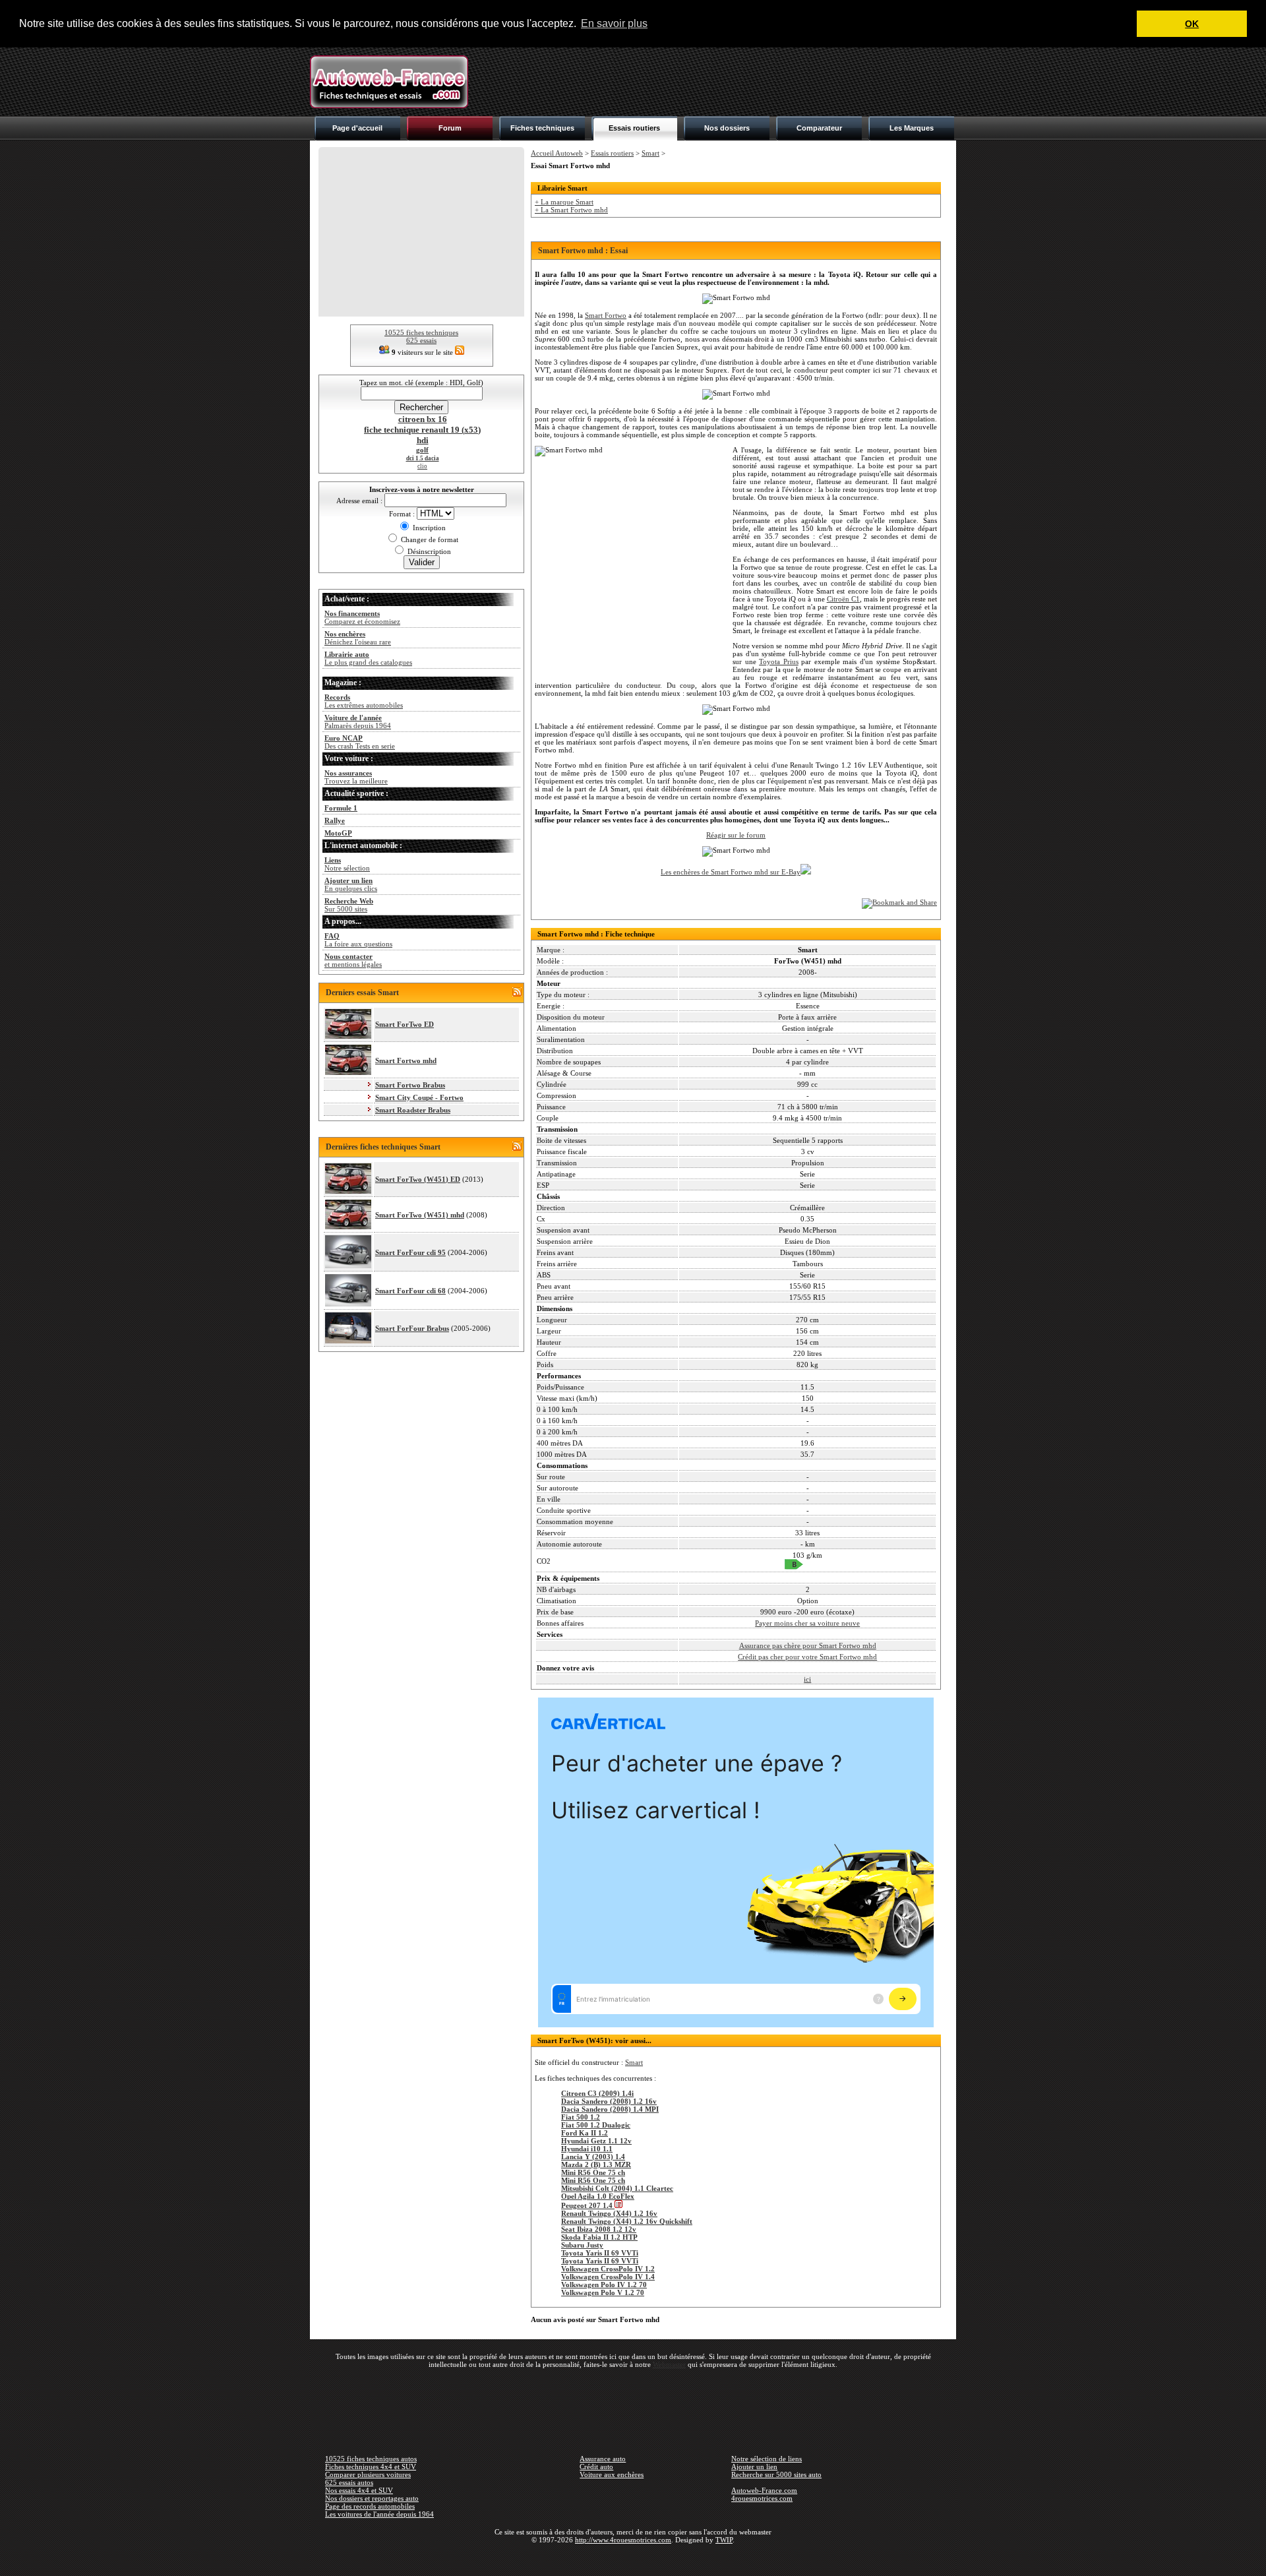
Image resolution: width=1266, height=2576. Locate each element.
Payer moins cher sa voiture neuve (807, 1623)
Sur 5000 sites (349, 905)
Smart (650, 153)
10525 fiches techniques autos (371, 2459)
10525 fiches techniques (421, 332)
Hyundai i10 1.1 (587, 2149)
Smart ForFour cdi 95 (410, 1252)
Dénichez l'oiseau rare (358, 638)
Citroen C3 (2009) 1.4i (597, 2093)
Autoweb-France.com (764, 2490)
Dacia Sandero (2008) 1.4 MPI (610, 2109)
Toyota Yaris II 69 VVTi (600, 2253)
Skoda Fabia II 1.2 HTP (599, 2237)
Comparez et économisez (362, 617)
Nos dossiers (727, 128)
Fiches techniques (542, 128)
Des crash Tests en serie (360, 742)
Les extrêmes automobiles (364, 701)
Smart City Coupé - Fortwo (419, 1097)
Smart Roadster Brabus (413, 1110)
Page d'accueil (357, 128)
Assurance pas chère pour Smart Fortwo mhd (808, 1645)
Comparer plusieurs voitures (368, 2474)
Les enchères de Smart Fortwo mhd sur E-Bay (731, 872)
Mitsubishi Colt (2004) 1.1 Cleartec (617, 2188)
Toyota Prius (779, 661)
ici (807, 1679)
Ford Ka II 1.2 (585, 2133)
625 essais (421, 340)
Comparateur (819, 128)
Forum (450, 128)
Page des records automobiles (370, 2506)
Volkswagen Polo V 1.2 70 (603, 2292)
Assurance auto (603, 2459)
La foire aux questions (358, 940)
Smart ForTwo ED (405, 1024)
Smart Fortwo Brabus (410, 1085)
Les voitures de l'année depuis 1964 (379, 2514)
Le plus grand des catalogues (368, 658)
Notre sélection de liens (767, 2459)
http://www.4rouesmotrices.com (623, 2540)
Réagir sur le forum (736, 835)
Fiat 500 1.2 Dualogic (596, 2125)
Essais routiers (634, 128)
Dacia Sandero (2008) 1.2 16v (609, 2101)
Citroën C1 (843, 599)
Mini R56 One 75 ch (593, 2172)
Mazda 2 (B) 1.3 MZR (596, 2164)
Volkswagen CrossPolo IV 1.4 (608, 2277)
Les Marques (912, 128)
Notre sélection (347, 864)
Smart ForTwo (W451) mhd (420, 1215)
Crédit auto (596, 2467)
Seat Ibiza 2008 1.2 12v (599, 2229)
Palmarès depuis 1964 (358, 721)
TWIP (724, 2540)
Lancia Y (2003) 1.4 (593, 2157)
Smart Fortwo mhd (406, 1060)
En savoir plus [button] (614, 23)
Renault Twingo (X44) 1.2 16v (609, 2213)
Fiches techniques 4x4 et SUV (371, 2467)
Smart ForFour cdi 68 (410, 1291)
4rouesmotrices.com (762, 2498)
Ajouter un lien (754, 2467)
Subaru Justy (582, 2245)
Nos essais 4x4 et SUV (359, 2490)
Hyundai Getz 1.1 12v (596, 2141)
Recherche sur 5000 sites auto (776, 2474)
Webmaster (669, 2364)
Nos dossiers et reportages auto (372, 2498)
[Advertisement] (716, 82)
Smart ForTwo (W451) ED (418, 1179)
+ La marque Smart (564, 202)
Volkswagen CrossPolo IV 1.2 (608, 2269)
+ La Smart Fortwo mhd (571, 210)
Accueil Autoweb (557, 153)
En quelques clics (351, 884)
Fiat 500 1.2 (581, 2117)
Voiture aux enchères (612, 2474)
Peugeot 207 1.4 (588, 2205)
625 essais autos (349, 2482)
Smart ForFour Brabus (412, 1328)
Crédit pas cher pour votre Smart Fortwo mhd (807, 1657)
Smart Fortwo (606, 315)
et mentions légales (353, 960)
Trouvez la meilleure (356, 777)
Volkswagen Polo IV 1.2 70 (604, 2285)
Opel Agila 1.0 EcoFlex (598, 2196)
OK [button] (1192, 24)
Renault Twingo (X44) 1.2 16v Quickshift (627, 2221)
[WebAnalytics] (633, 2559)
